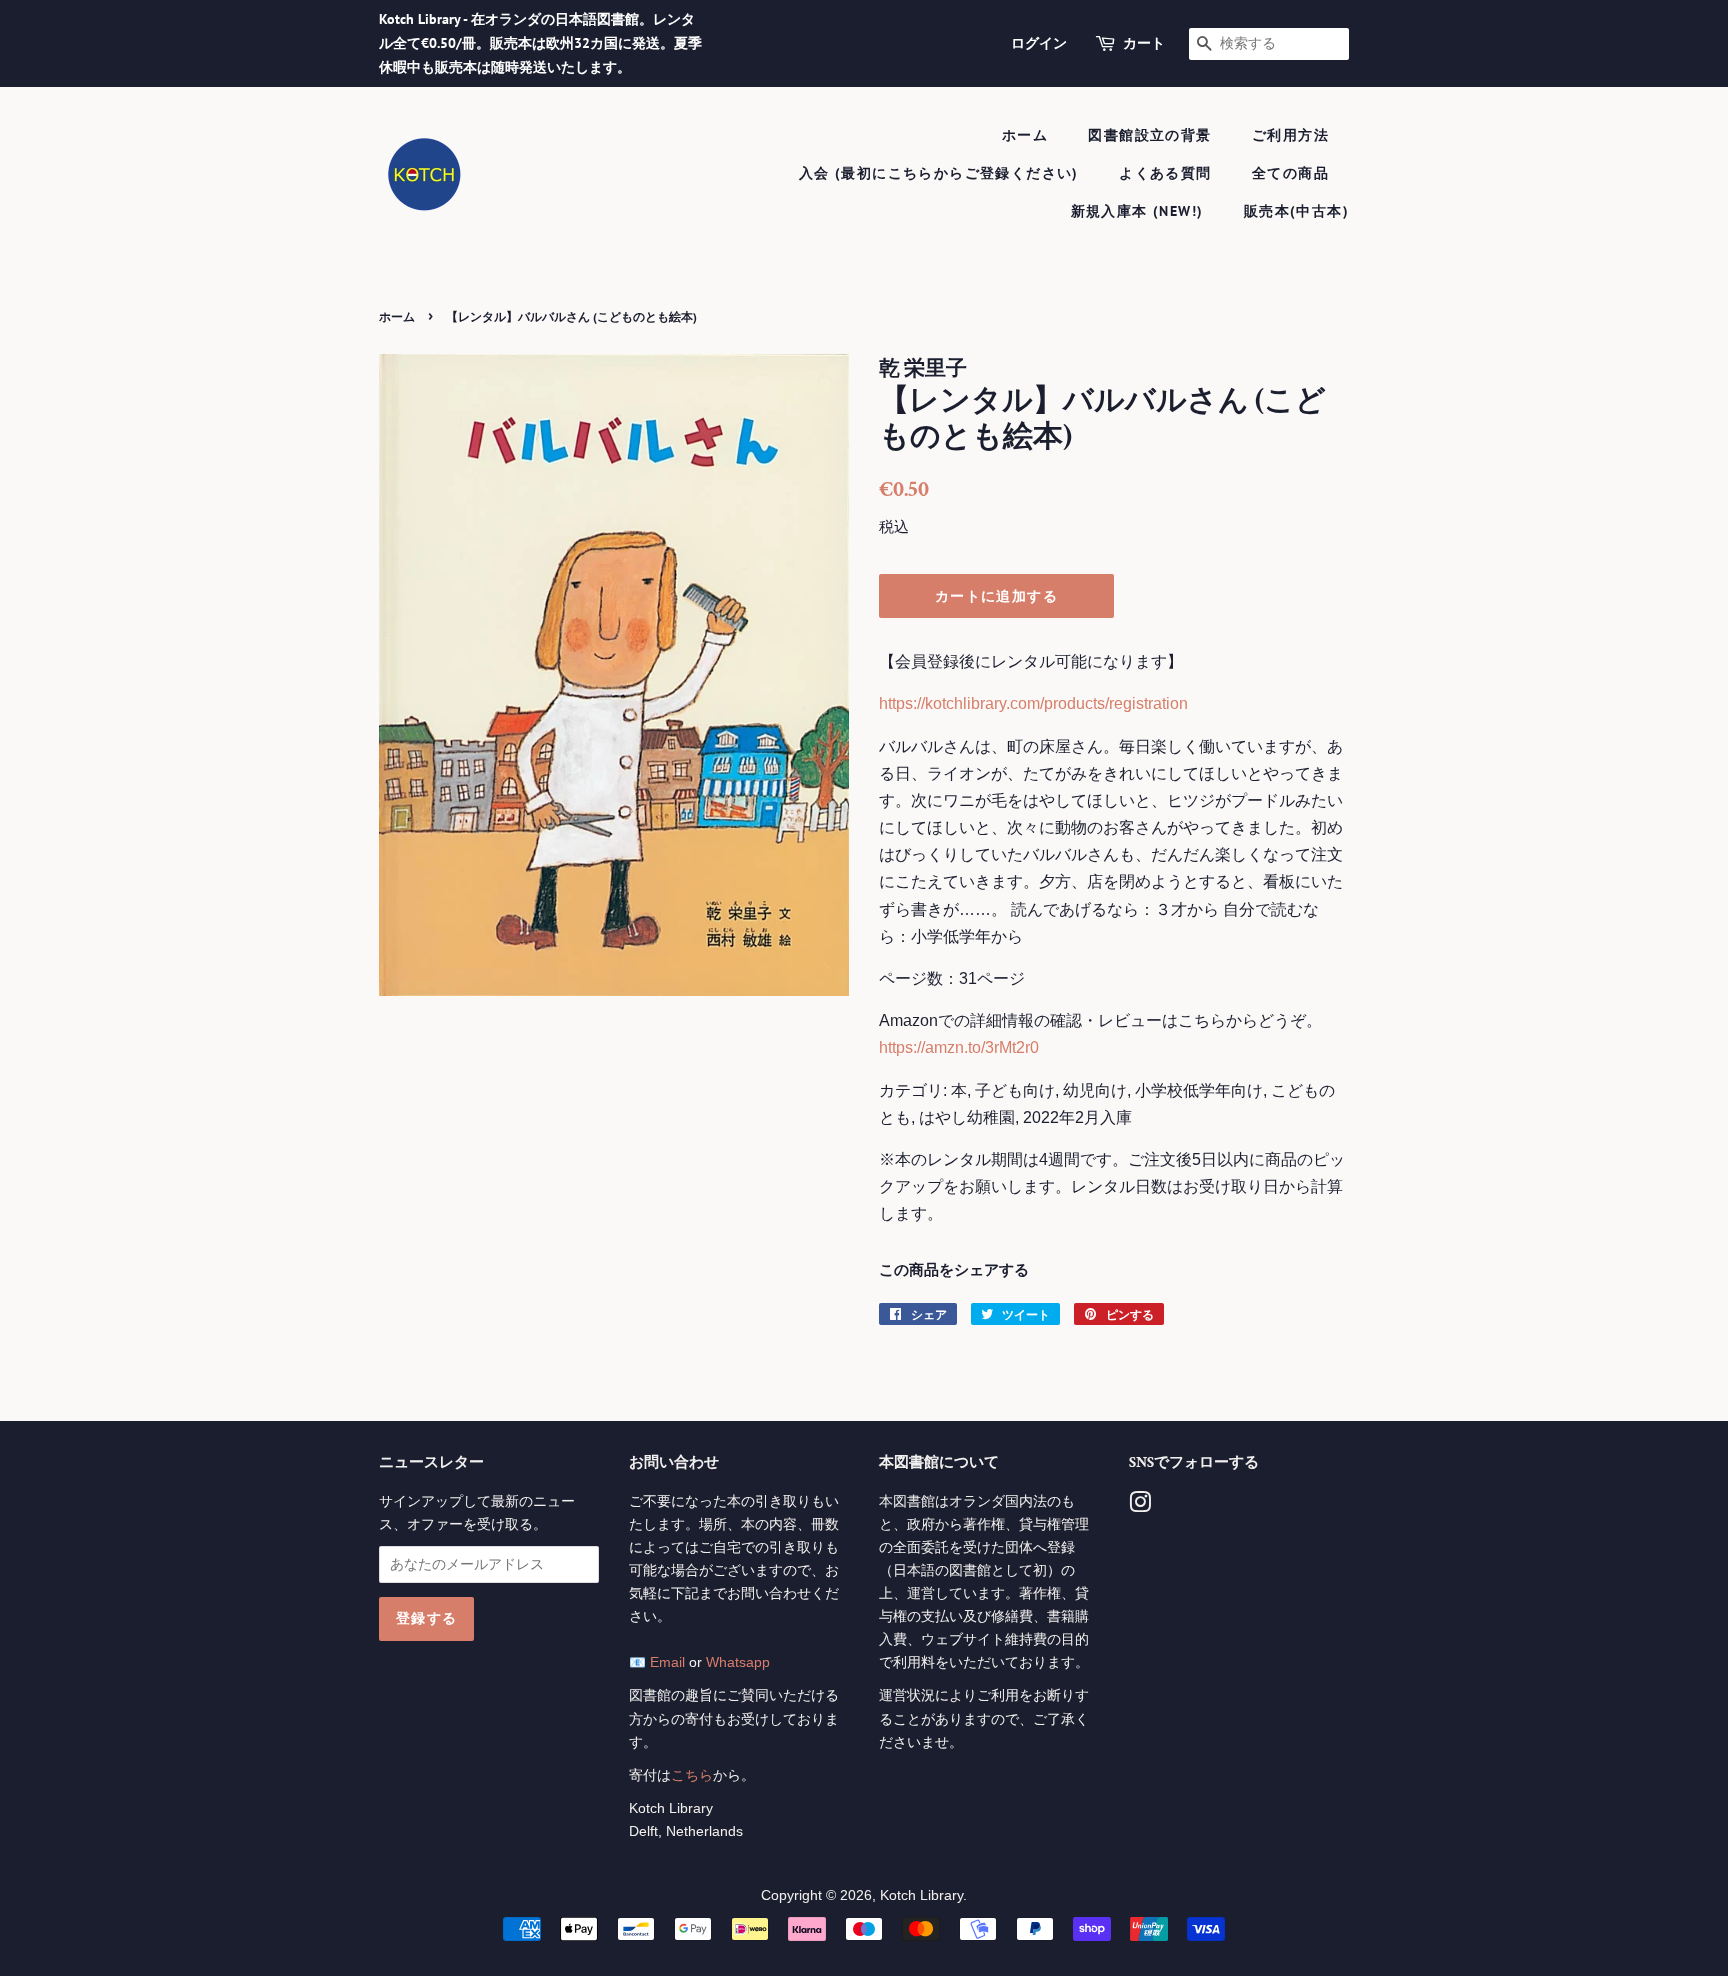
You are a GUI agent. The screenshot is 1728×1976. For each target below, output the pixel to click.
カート (1144, 43)
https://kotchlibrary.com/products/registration (1033, 703)
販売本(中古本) (1296, 211)
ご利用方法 (1290, 135)
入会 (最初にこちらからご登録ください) (939, 173)
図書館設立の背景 (1149, 135)
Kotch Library (921, 1895)
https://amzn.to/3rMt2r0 (959, 1047)
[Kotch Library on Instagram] (1140, 1506)
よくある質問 (1165, 173)
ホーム (1025, 135)
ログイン (1039, 43)
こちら (692, 1775)
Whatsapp (738, 1662)
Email (667, 1662)
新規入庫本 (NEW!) (1137, 211)
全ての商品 (1290, 173)
